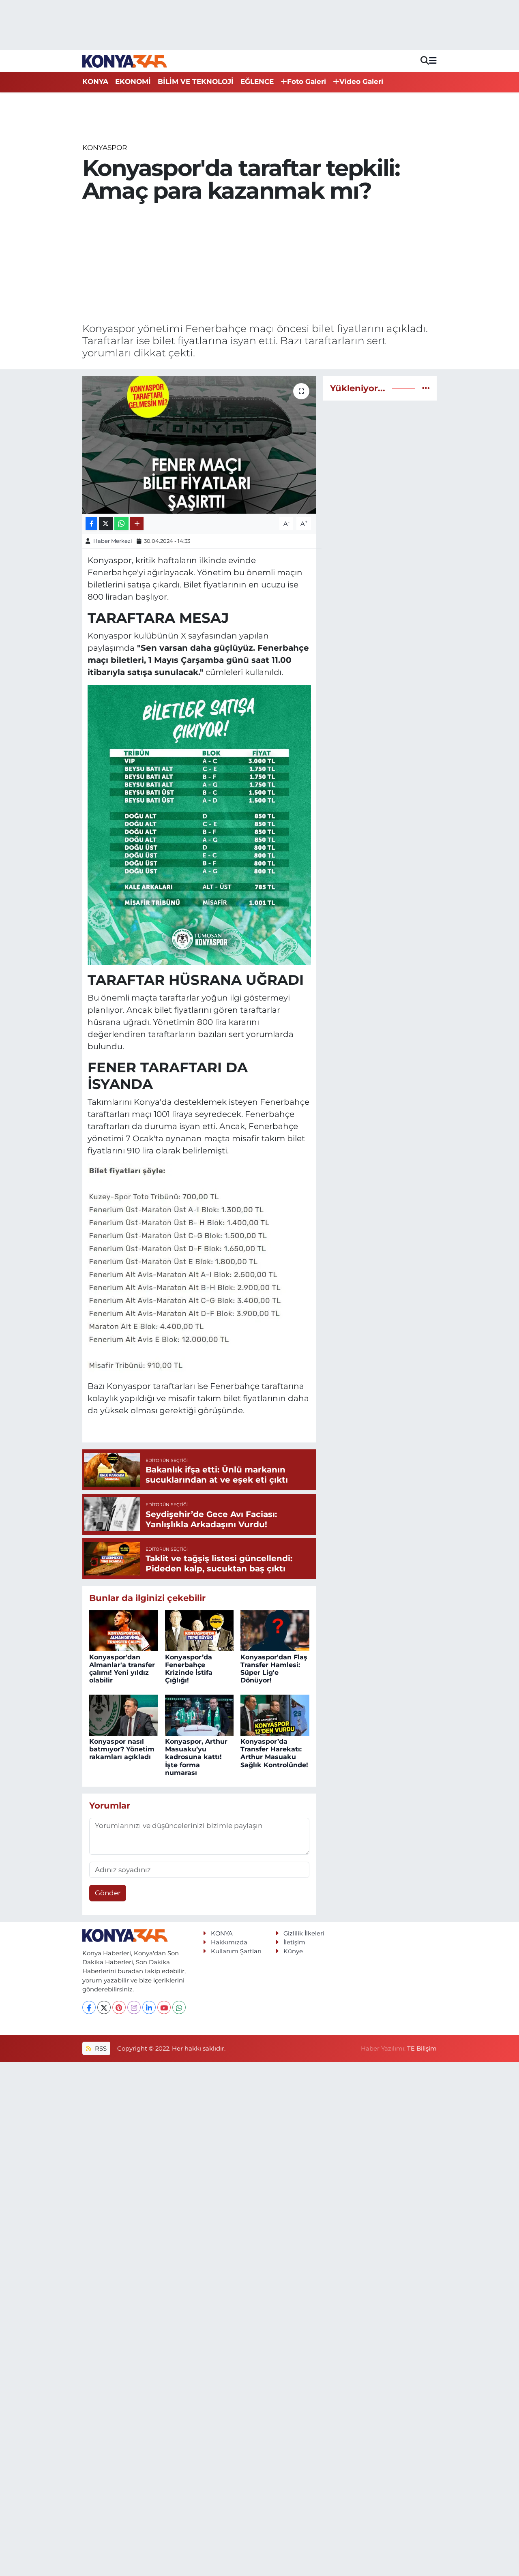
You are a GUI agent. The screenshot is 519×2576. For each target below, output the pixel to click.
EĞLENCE (257, 81)
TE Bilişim (422, 2049)
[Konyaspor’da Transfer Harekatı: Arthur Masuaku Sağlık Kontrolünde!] (275, 1714)
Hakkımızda (229, 1942)
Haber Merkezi (113, 541)
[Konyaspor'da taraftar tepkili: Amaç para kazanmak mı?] (199, 445)
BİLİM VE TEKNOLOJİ (196, 81)
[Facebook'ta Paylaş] (91, 524)
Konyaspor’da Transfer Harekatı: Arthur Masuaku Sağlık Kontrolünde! (274, 1753)
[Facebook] (89, 2007)
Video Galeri (361, 81)
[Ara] (425, 61)
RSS (100, 2049)
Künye (293, 1951)
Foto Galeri (307, 81)
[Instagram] (134, 2007)
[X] (104, 2007)
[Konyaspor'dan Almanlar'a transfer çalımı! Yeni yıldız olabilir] (124, 1630)
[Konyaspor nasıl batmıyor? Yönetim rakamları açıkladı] (124, 1714)
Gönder (108, 1893)
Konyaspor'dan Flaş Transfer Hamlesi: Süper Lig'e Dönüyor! (274, 1669)
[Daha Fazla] (137, 524)
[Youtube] (164, 2007)
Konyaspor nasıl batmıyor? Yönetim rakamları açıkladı (122, 1749)
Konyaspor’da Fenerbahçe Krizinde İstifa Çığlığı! (189, 1669)
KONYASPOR (105, 148)
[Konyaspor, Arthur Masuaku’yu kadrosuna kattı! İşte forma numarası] (199, 1714)
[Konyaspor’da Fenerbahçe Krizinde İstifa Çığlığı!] (199, 1630)
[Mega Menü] (433, 61)
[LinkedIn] (149, 2007)
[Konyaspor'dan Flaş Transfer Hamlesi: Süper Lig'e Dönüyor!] (275, 1630)
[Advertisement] (260, 263)
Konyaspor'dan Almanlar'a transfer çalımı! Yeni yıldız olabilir (122, 1669)
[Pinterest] (119, 2007)
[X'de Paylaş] (106, 524)
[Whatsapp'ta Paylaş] (121, 524)
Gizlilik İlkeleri (304, 1933)
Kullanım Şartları (236, 1951)
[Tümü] (426, 388)
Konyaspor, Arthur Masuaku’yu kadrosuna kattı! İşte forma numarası (196, 1757)
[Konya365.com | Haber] (125, 61)
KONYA (95, 81)
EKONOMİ (133, 81)
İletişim (294, 1942)
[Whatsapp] (179, 2007)
